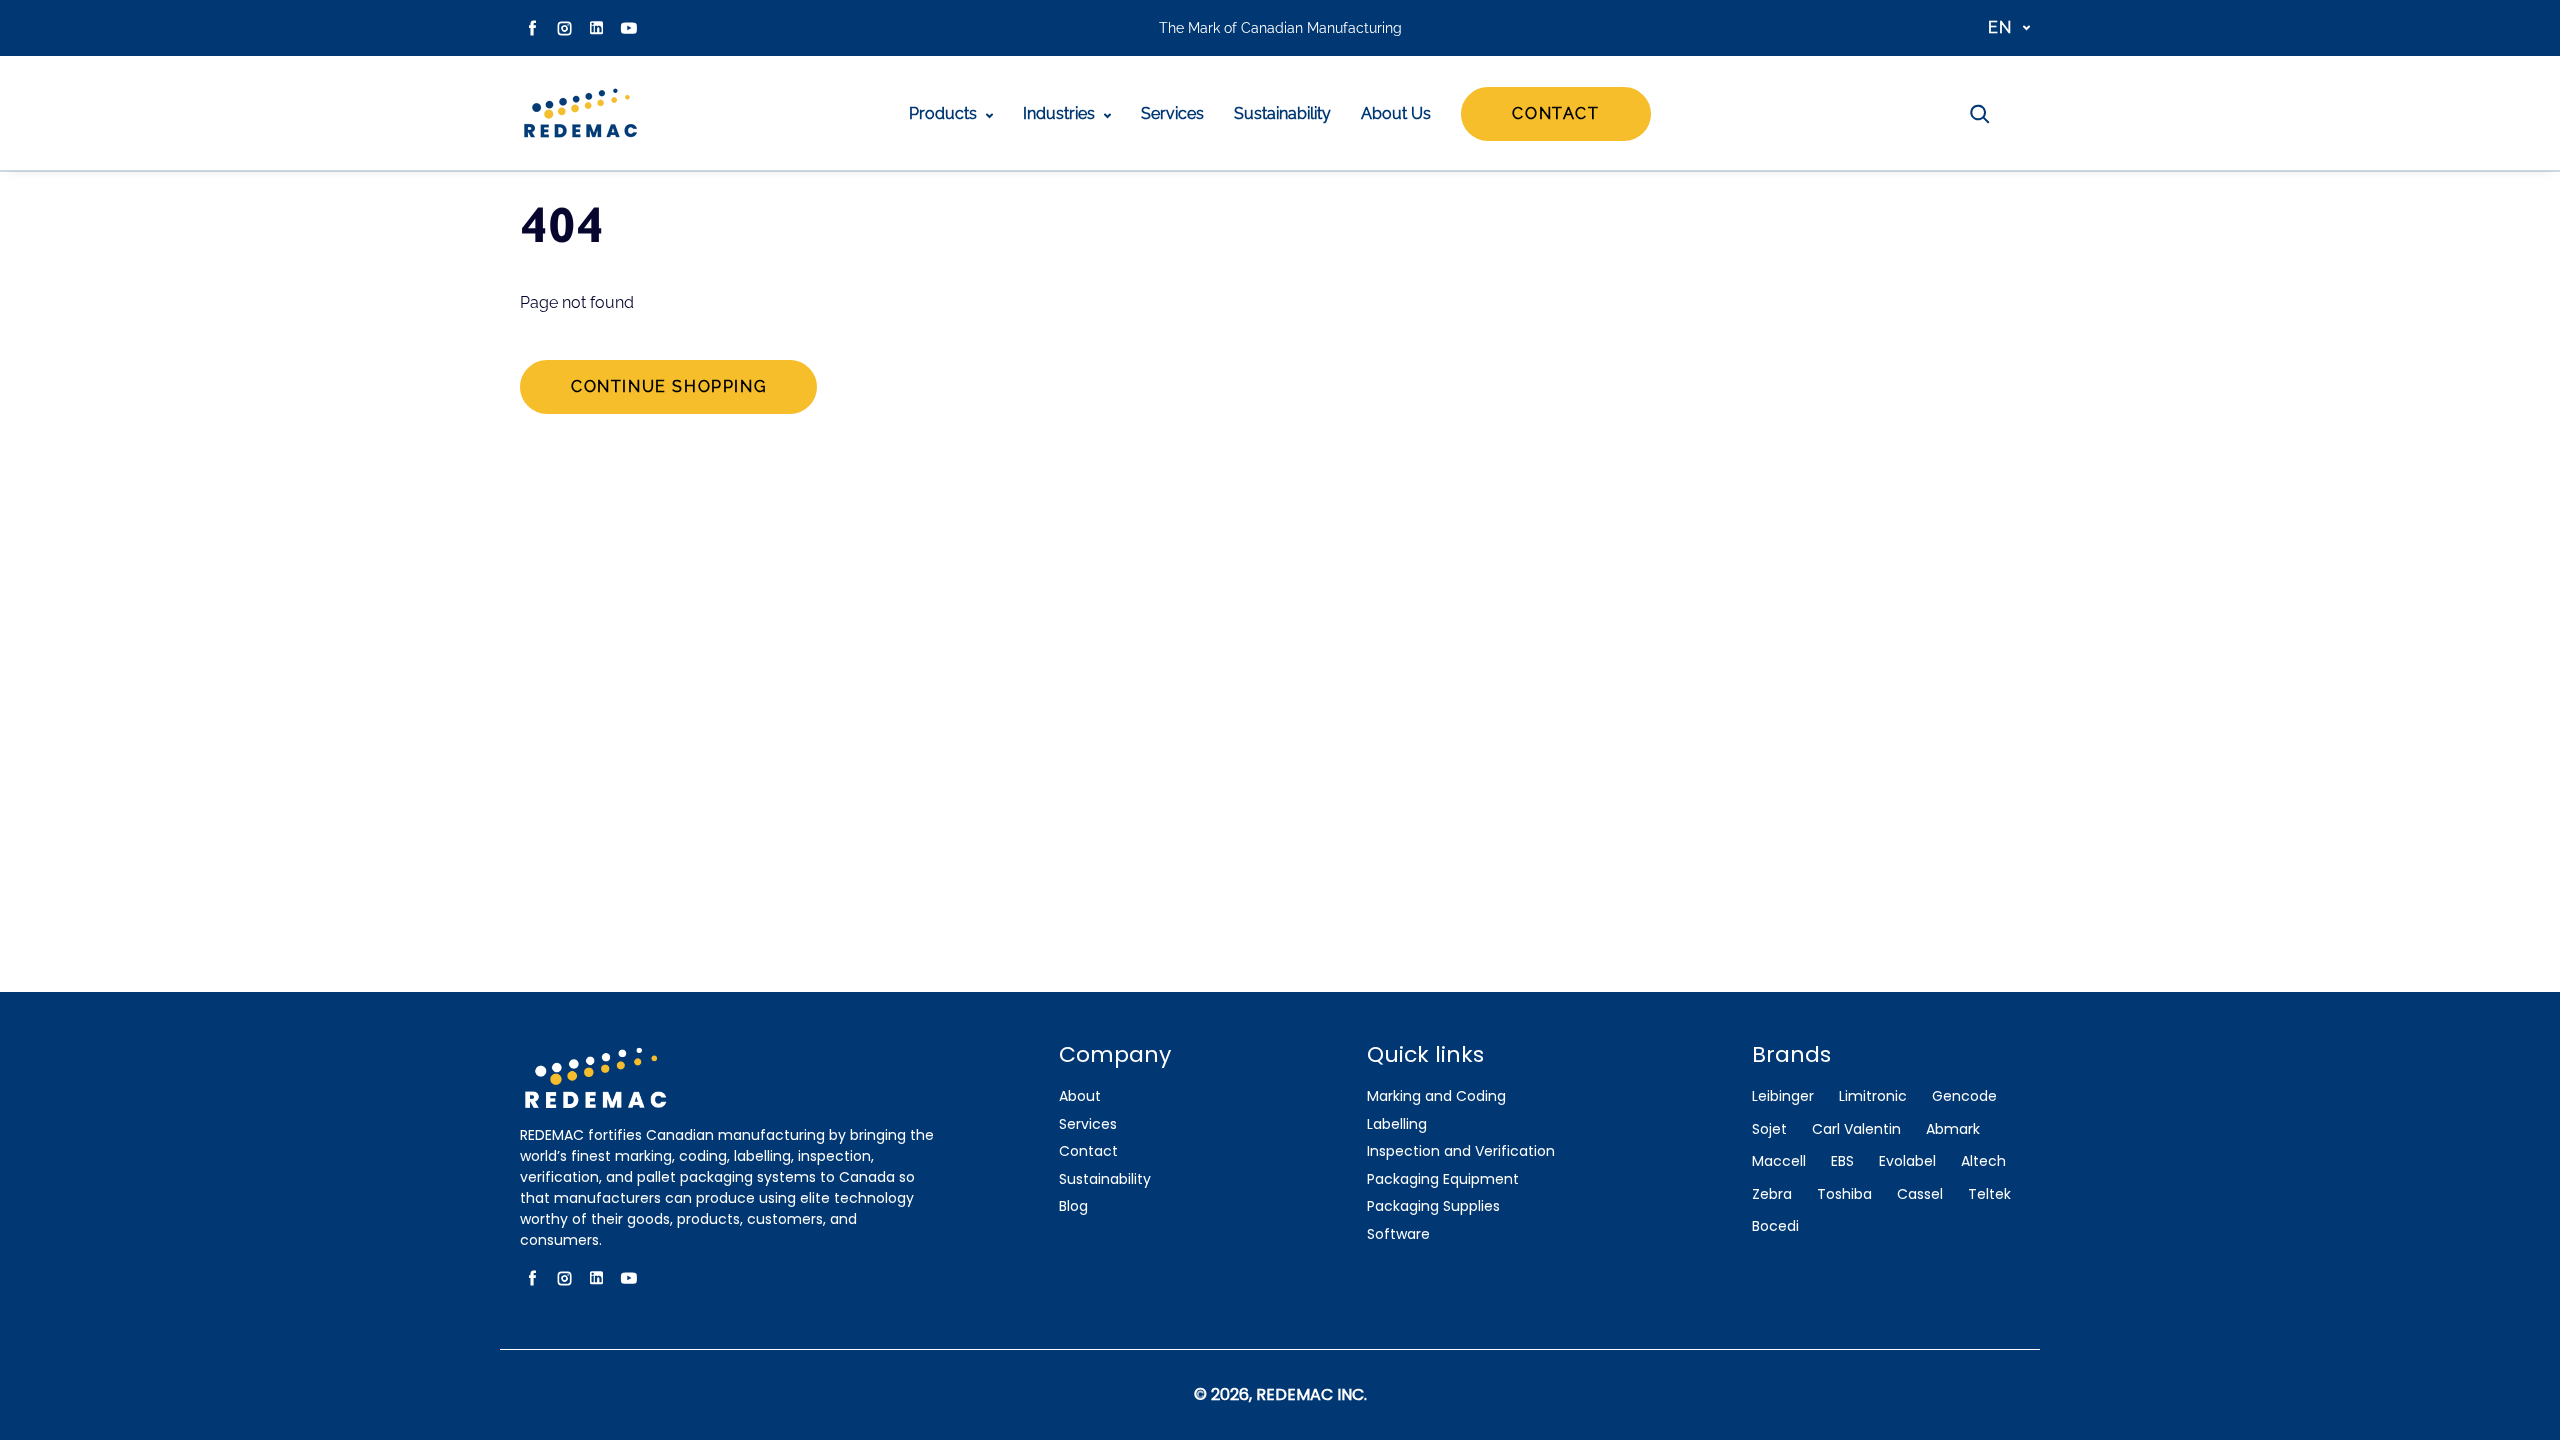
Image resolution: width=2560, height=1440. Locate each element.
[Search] (1980, 114)
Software (1398, 1234)
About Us (1396, 113)
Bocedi (1775, 1226)
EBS (1842, 1161)
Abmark (1953, 1129)
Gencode (1964, 1096)
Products (945, 113)
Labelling (1397, 1124)
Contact (1555, 113)
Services (1172, 113)
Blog (1073, 1206)
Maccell (1779, 1161)
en (2000, 27)
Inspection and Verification (1461, 1151)
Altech (1983, 1161)
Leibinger (1783, 1096)
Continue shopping (668, 386)
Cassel (1920, 1194)
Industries (1061, 113)
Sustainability (1282, 113)
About (1080, 1096)
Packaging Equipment (1443, 1179)
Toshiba (1844, 1194)
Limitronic (1873, 1096)
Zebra (1772, 1194)
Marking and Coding (1436, 1096)
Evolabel (1907, 1161)
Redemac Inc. (1311, 1394)
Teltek (1989, 1194)
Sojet (1769, 1129)
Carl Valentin (1856, 1129)
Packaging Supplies (1433, 1206)
